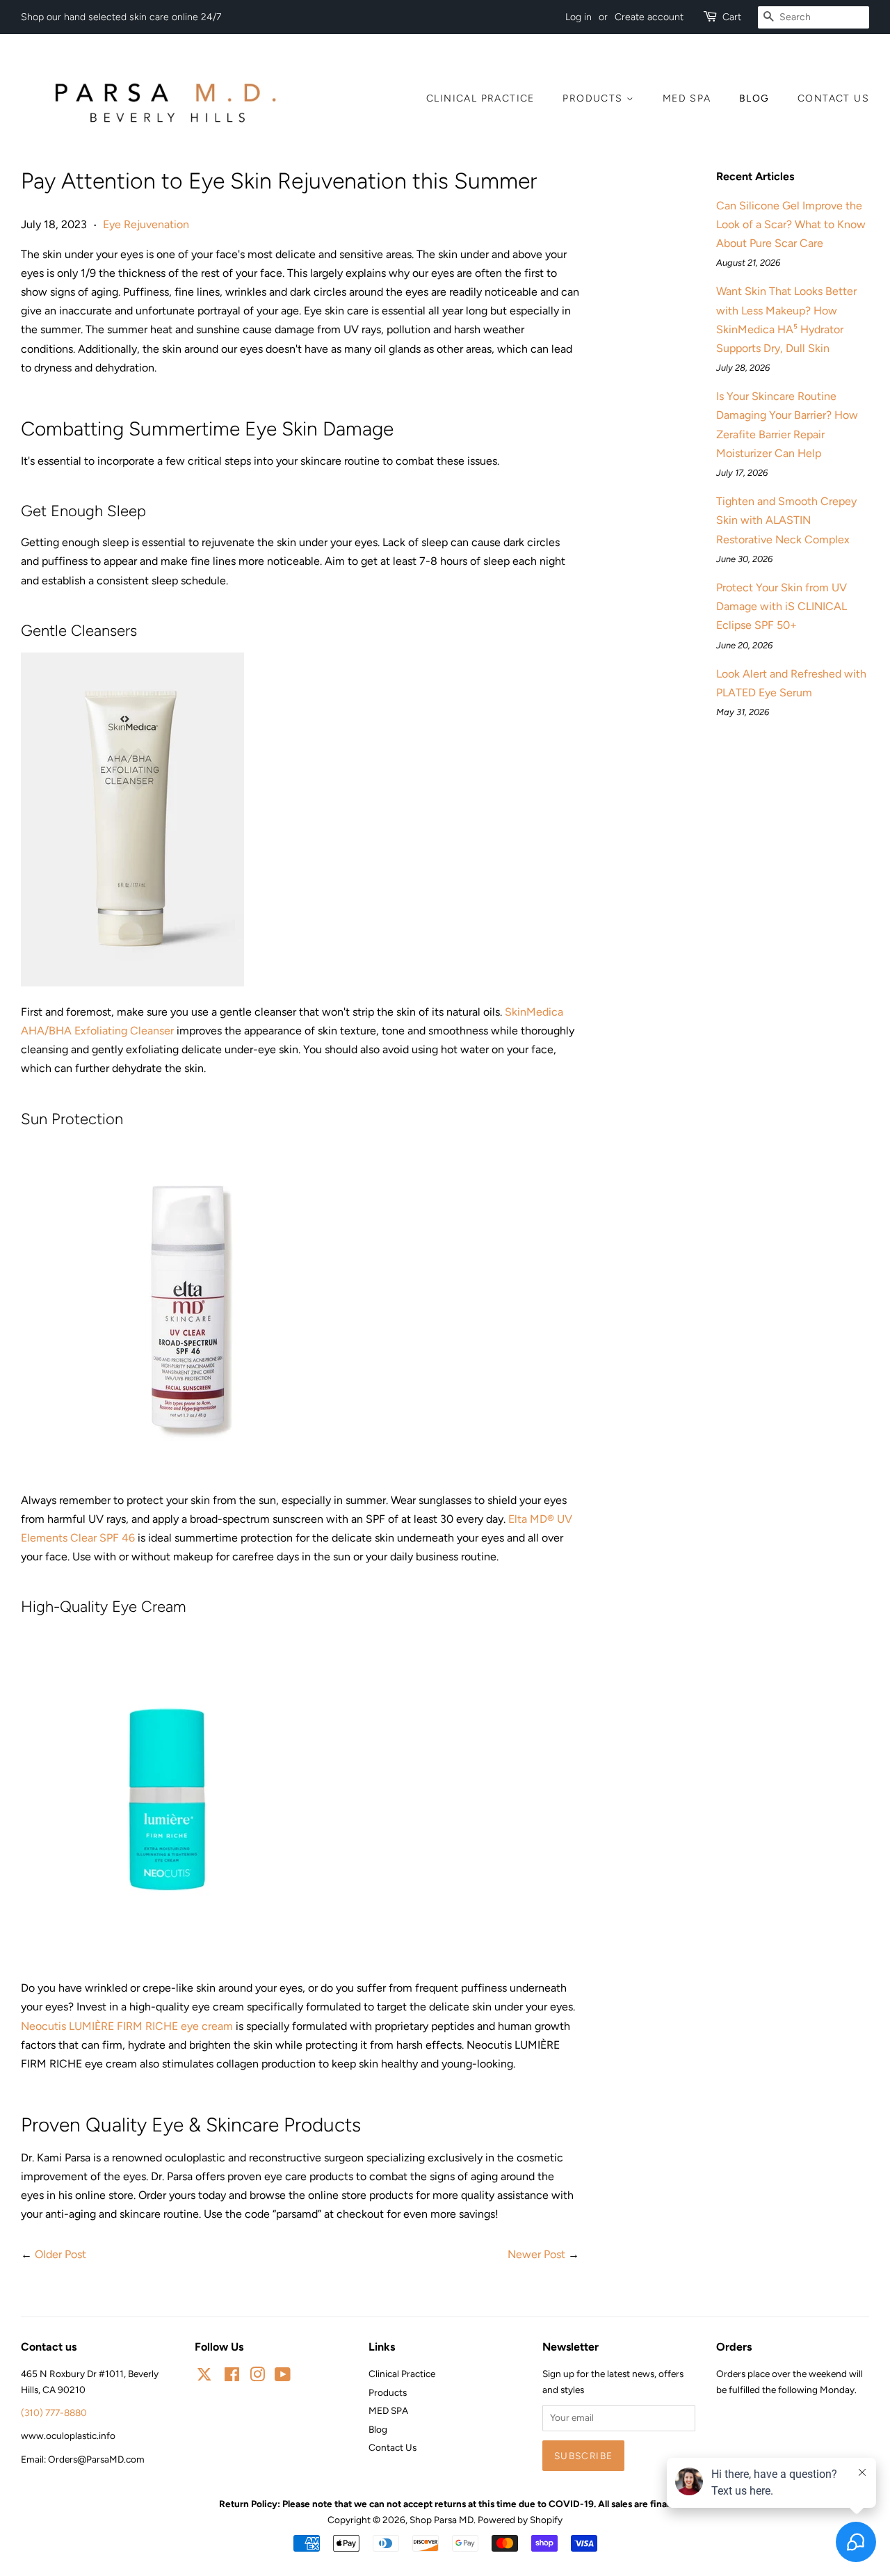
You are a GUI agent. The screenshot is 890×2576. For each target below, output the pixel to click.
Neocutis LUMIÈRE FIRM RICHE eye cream (127, 2026)
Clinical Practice (480, 98)
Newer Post (536, 2254)
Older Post (60, 2254)
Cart (732, 17)
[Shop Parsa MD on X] (204, 2376)
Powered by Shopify (520, 2520)
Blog (754, 98)
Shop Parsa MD (442, 2520)
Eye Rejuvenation (146, 224)
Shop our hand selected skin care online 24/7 (121, 17)
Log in (578, 17)
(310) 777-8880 (54, 2413)
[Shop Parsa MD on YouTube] (283, 2377)
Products (594, 98)
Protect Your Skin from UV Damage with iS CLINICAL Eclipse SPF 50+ (782, 606)
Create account (649, 17)
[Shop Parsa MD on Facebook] (232, 2377)
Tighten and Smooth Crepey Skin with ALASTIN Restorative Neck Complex (786, 520)
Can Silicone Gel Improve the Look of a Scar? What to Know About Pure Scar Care (791, 224)
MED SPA (687, 98)
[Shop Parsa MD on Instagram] (257, 2377)
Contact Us (833, 98)
